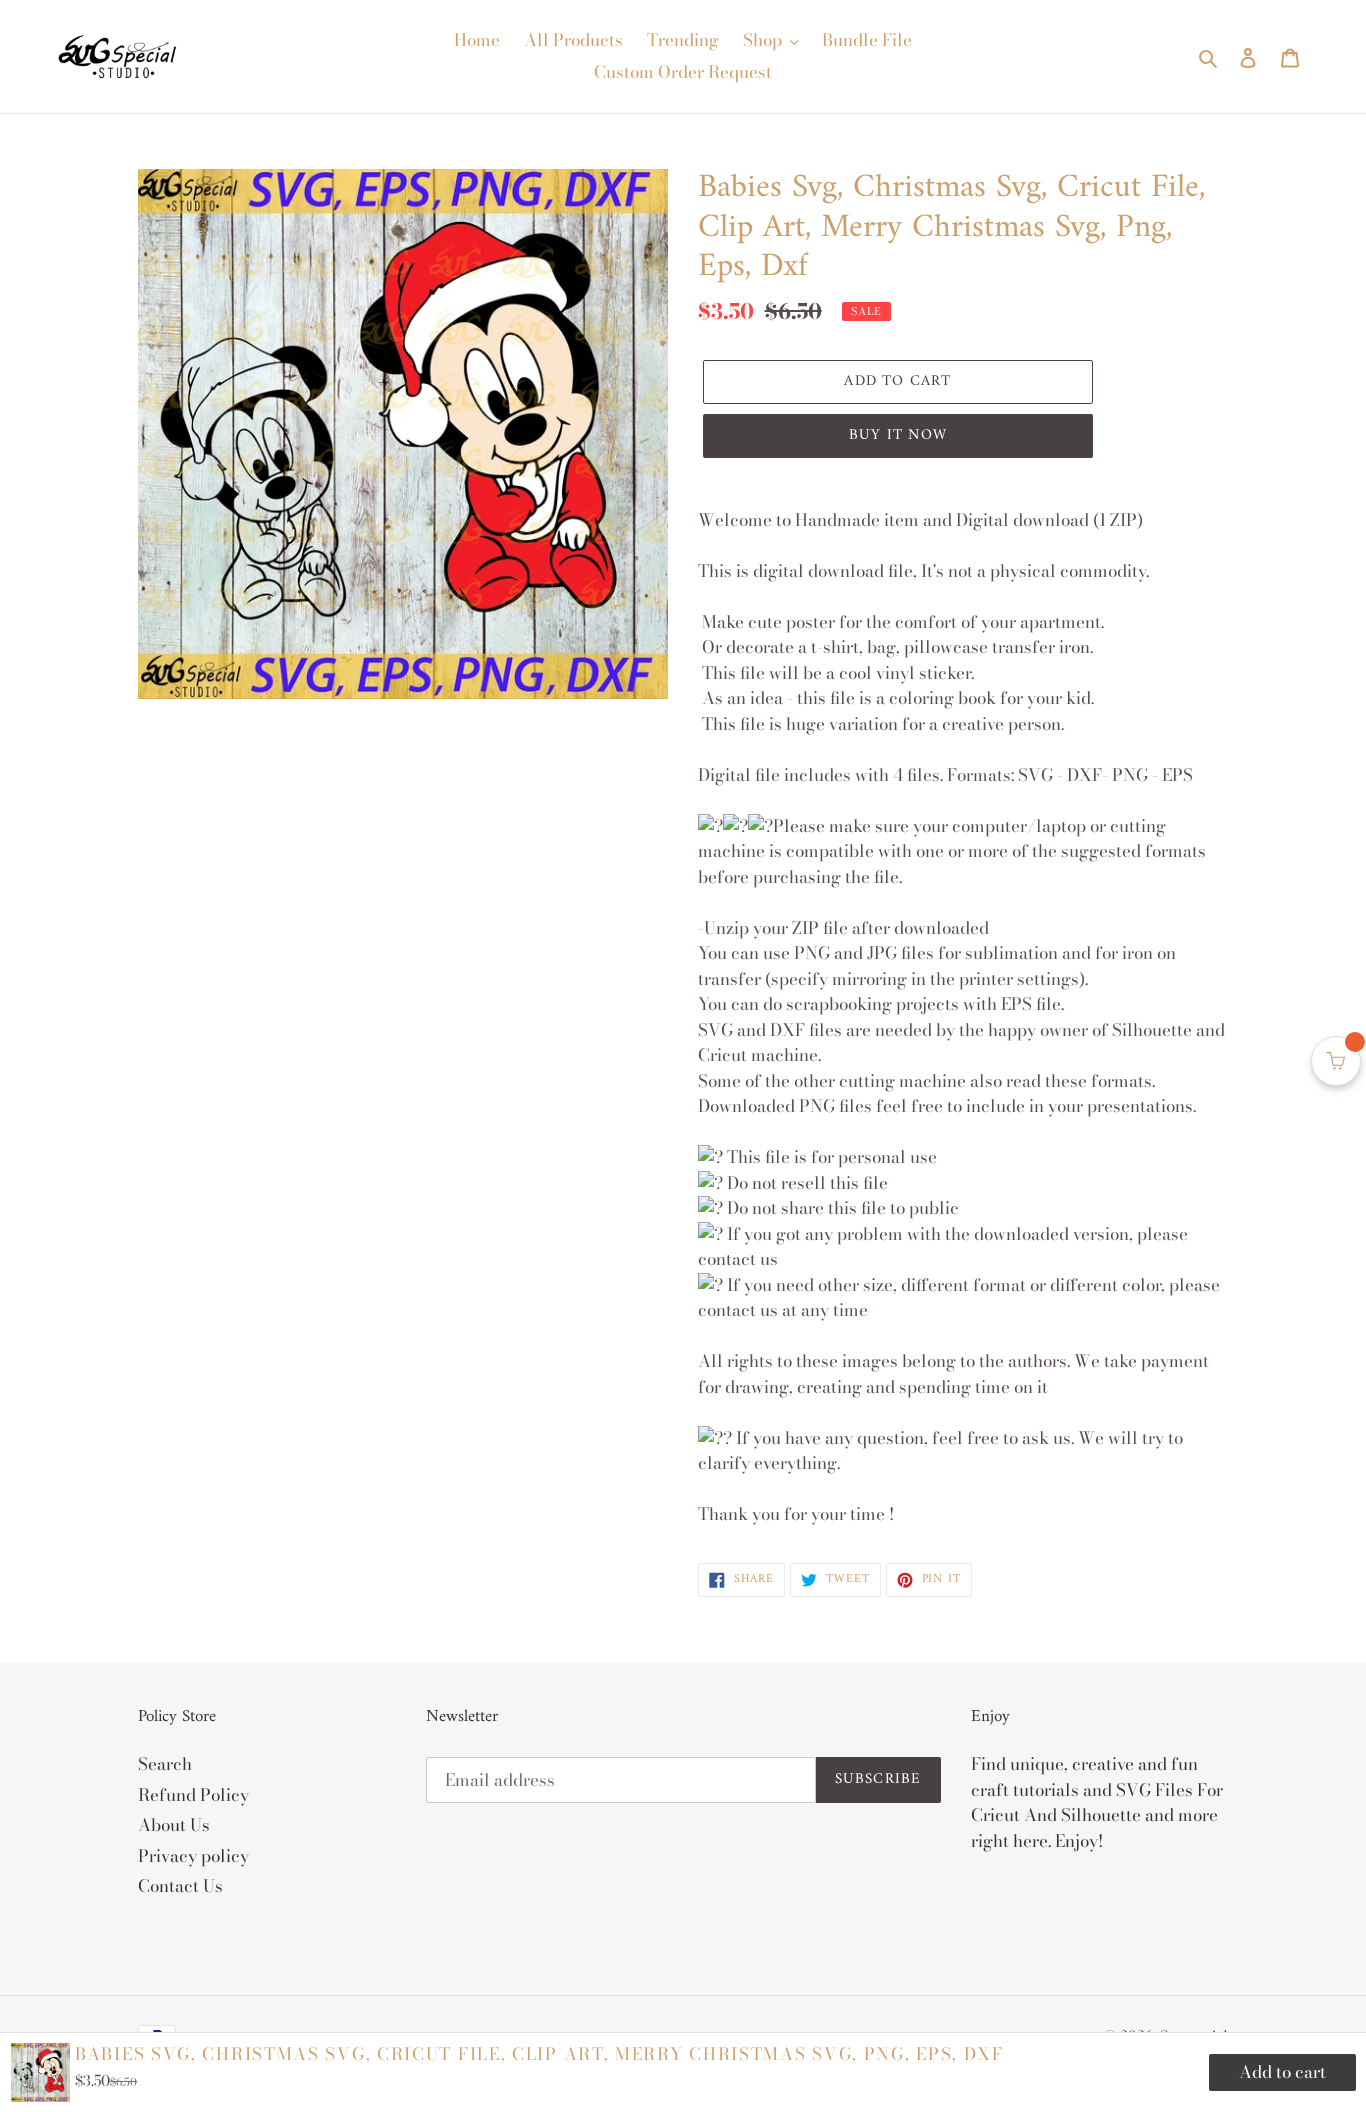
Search (165, 1764)
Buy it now (898, 435)
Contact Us (180, 1886)
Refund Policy (193, 1795)
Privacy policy (193, 1856)
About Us (174, 1825)
